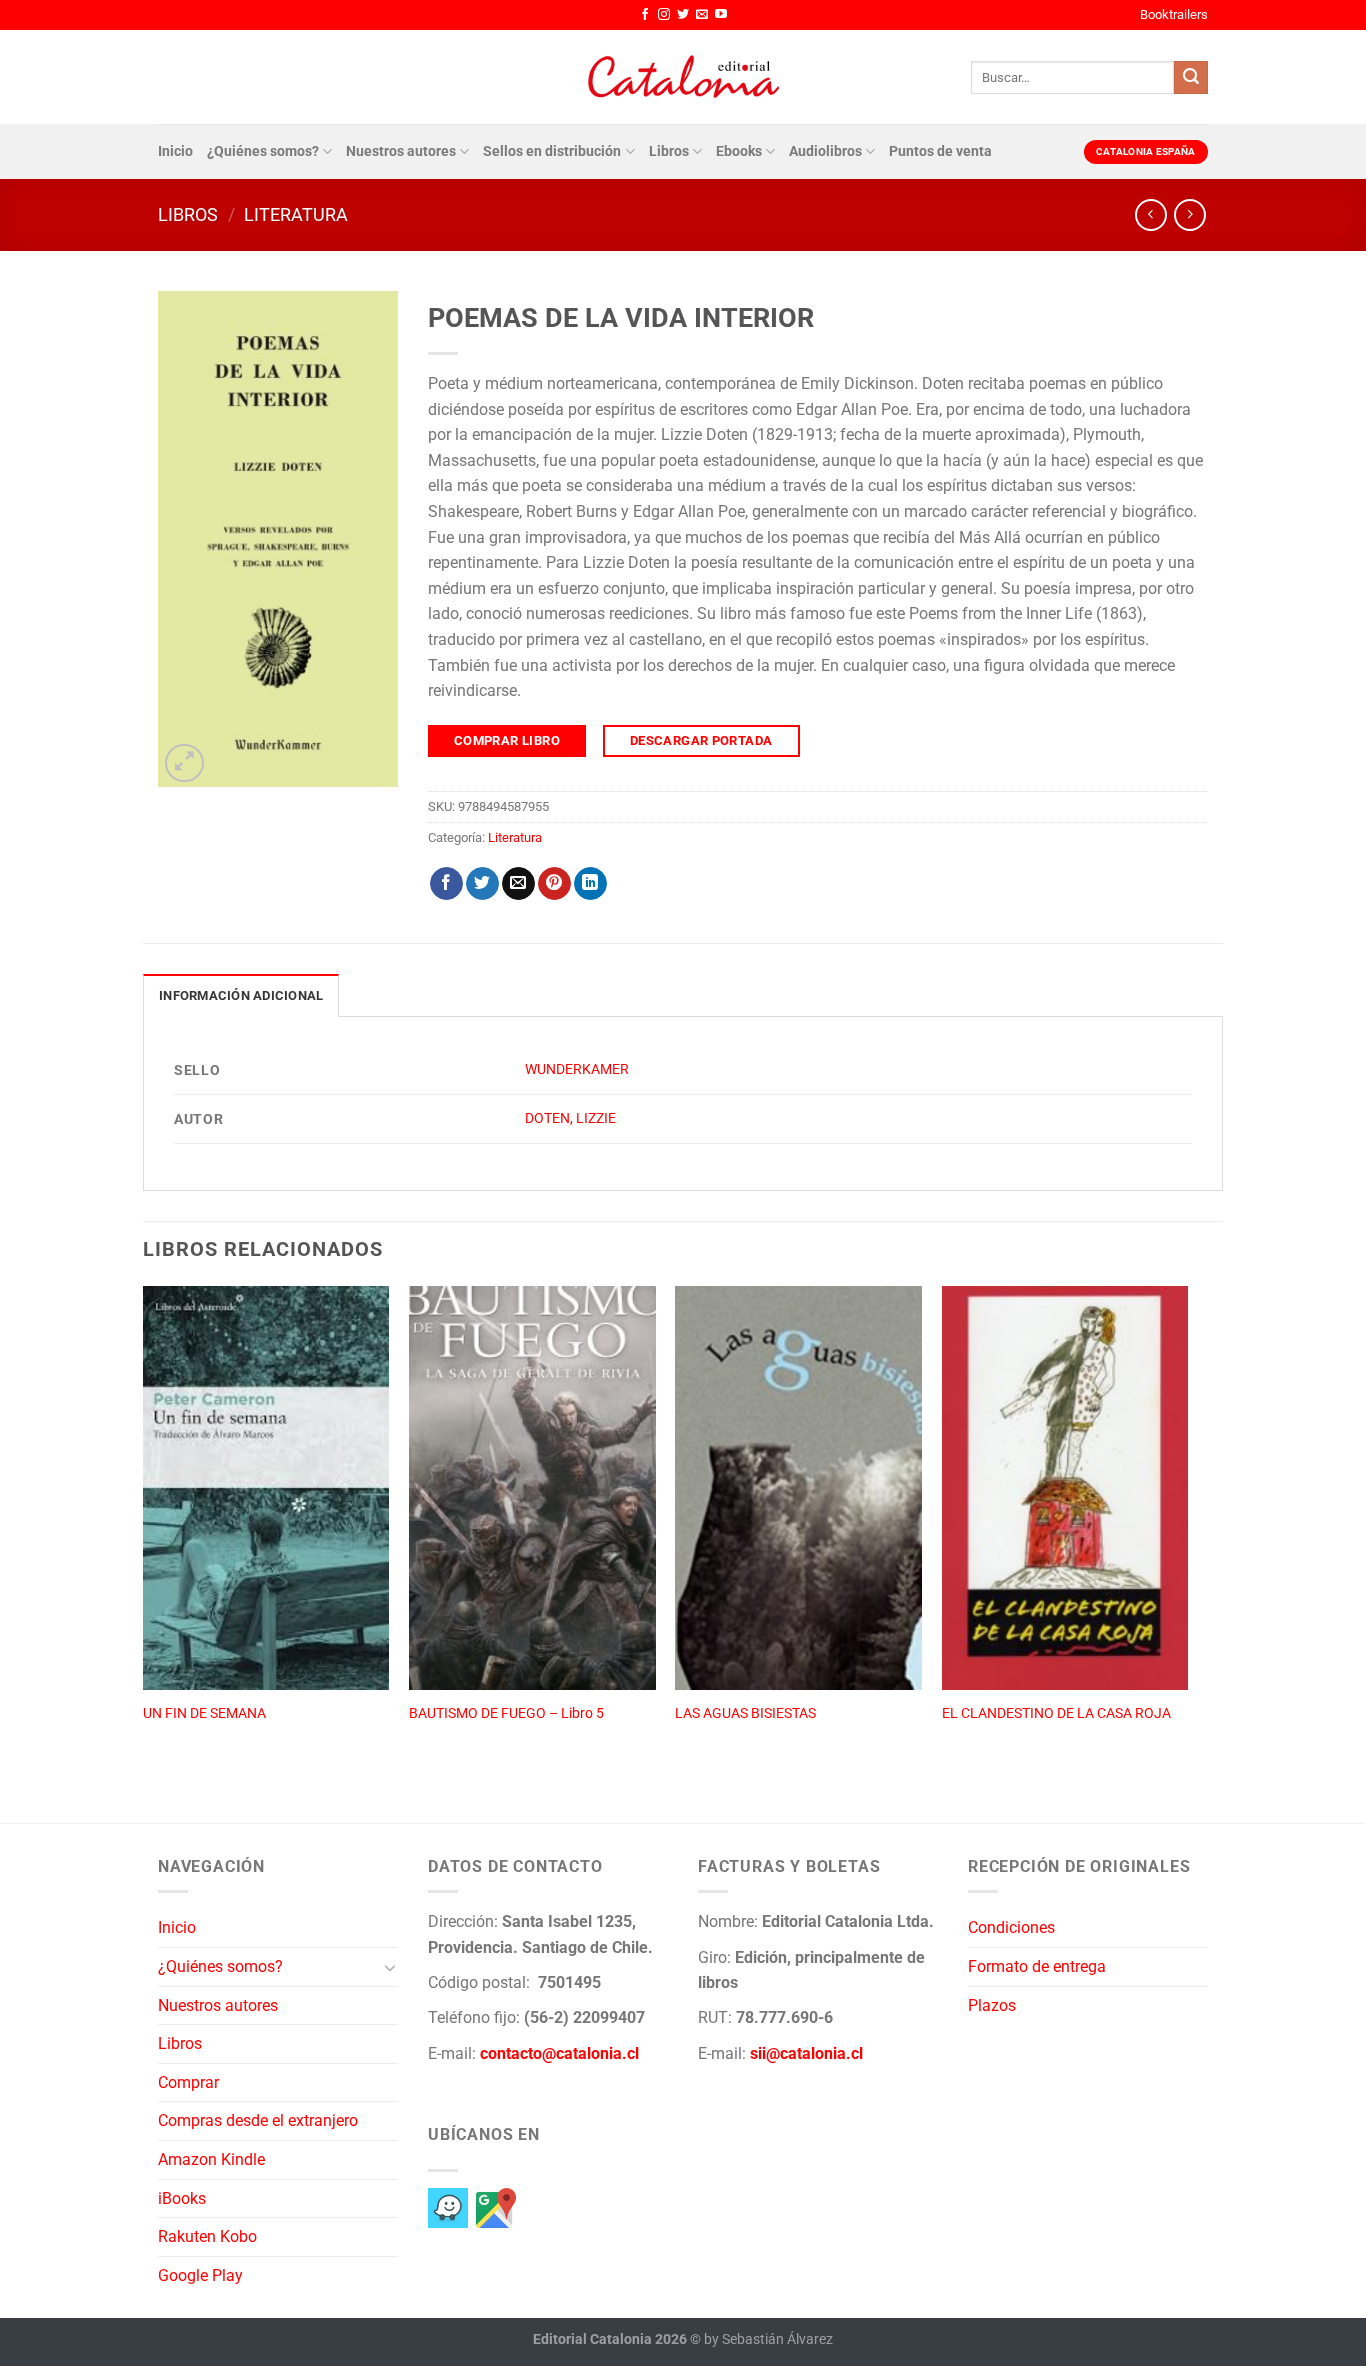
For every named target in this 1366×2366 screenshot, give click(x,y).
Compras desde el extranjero (258, 2120)
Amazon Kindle (211, 2159)
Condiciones (1011, 1927)
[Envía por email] (518, 884)
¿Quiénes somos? (263, 151)
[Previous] (144, 1533)
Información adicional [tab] (241, 995)
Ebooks (739, 151)
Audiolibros (825, 151)
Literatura (296, 214)
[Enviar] (1191, 78)
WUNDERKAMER (577, 1069)
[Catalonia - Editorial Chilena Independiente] (683, 77)
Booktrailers (1174, 14)
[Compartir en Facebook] (446, 884)
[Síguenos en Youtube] (721, 15)
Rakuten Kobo (207, 2236)
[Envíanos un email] (702, 15)
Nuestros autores (401, 151)
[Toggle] (390, 1967)
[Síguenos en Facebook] (645, 15)
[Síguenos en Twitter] (683, 15)
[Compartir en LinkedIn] (590, 884)
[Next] (1187, 1533)
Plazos (992, 2005)
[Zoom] (184, 763)
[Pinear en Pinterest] (554, 884)
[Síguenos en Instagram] (664, 15)
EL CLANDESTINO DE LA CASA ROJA (1056, 1713)
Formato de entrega (1037, 1966)
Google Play (200, 2275)
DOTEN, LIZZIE (570, 1118)
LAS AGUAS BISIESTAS (745, 1713)
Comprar (188, 2082)
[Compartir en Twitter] (482, 884)
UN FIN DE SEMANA (204, 1713)
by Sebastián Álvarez (768, 2339)
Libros (669, 151)
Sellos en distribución (552, 151)
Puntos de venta (940, 151)
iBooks (182, 2198)
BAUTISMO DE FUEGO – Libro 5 (506, 1713)
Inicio (175, 151)
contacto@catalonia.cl (559, 2053)
